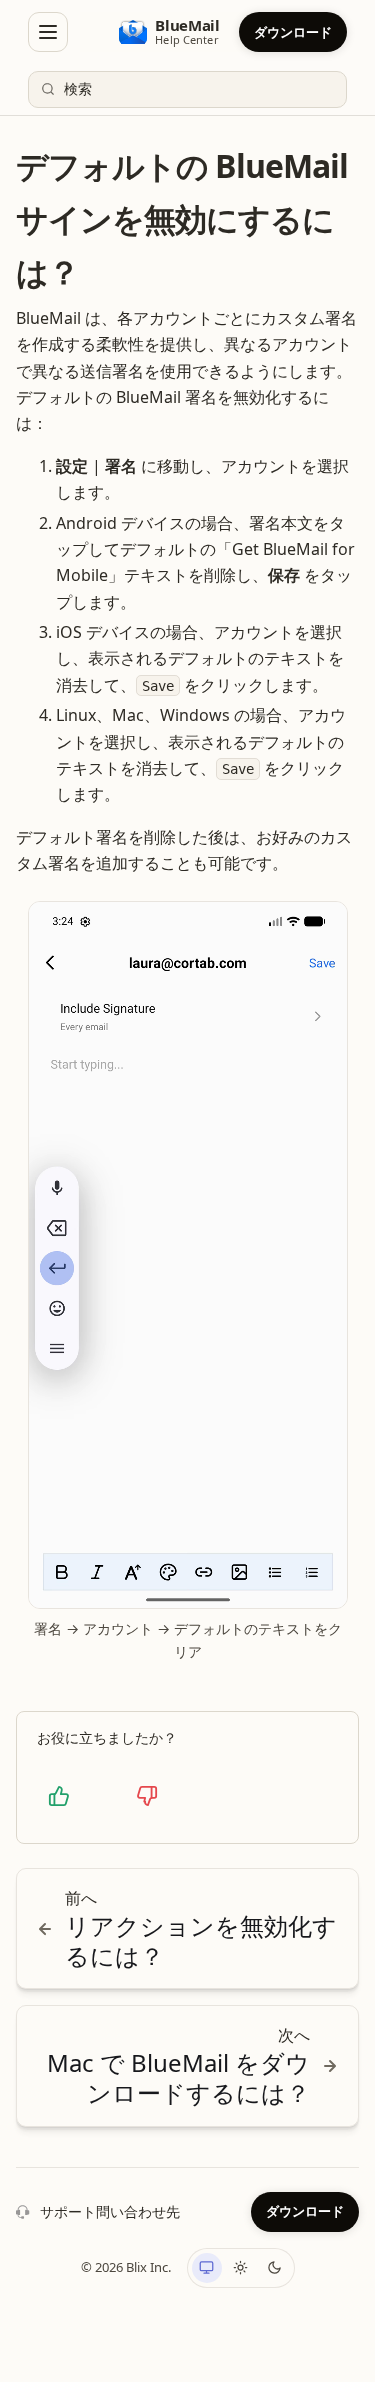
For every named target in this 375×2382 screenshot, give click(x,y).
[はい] (59, 1796)
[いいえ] (147, 1796)
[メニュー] (48, 32)
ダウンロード (293, 32)
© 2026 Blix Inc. (126, 2267)
